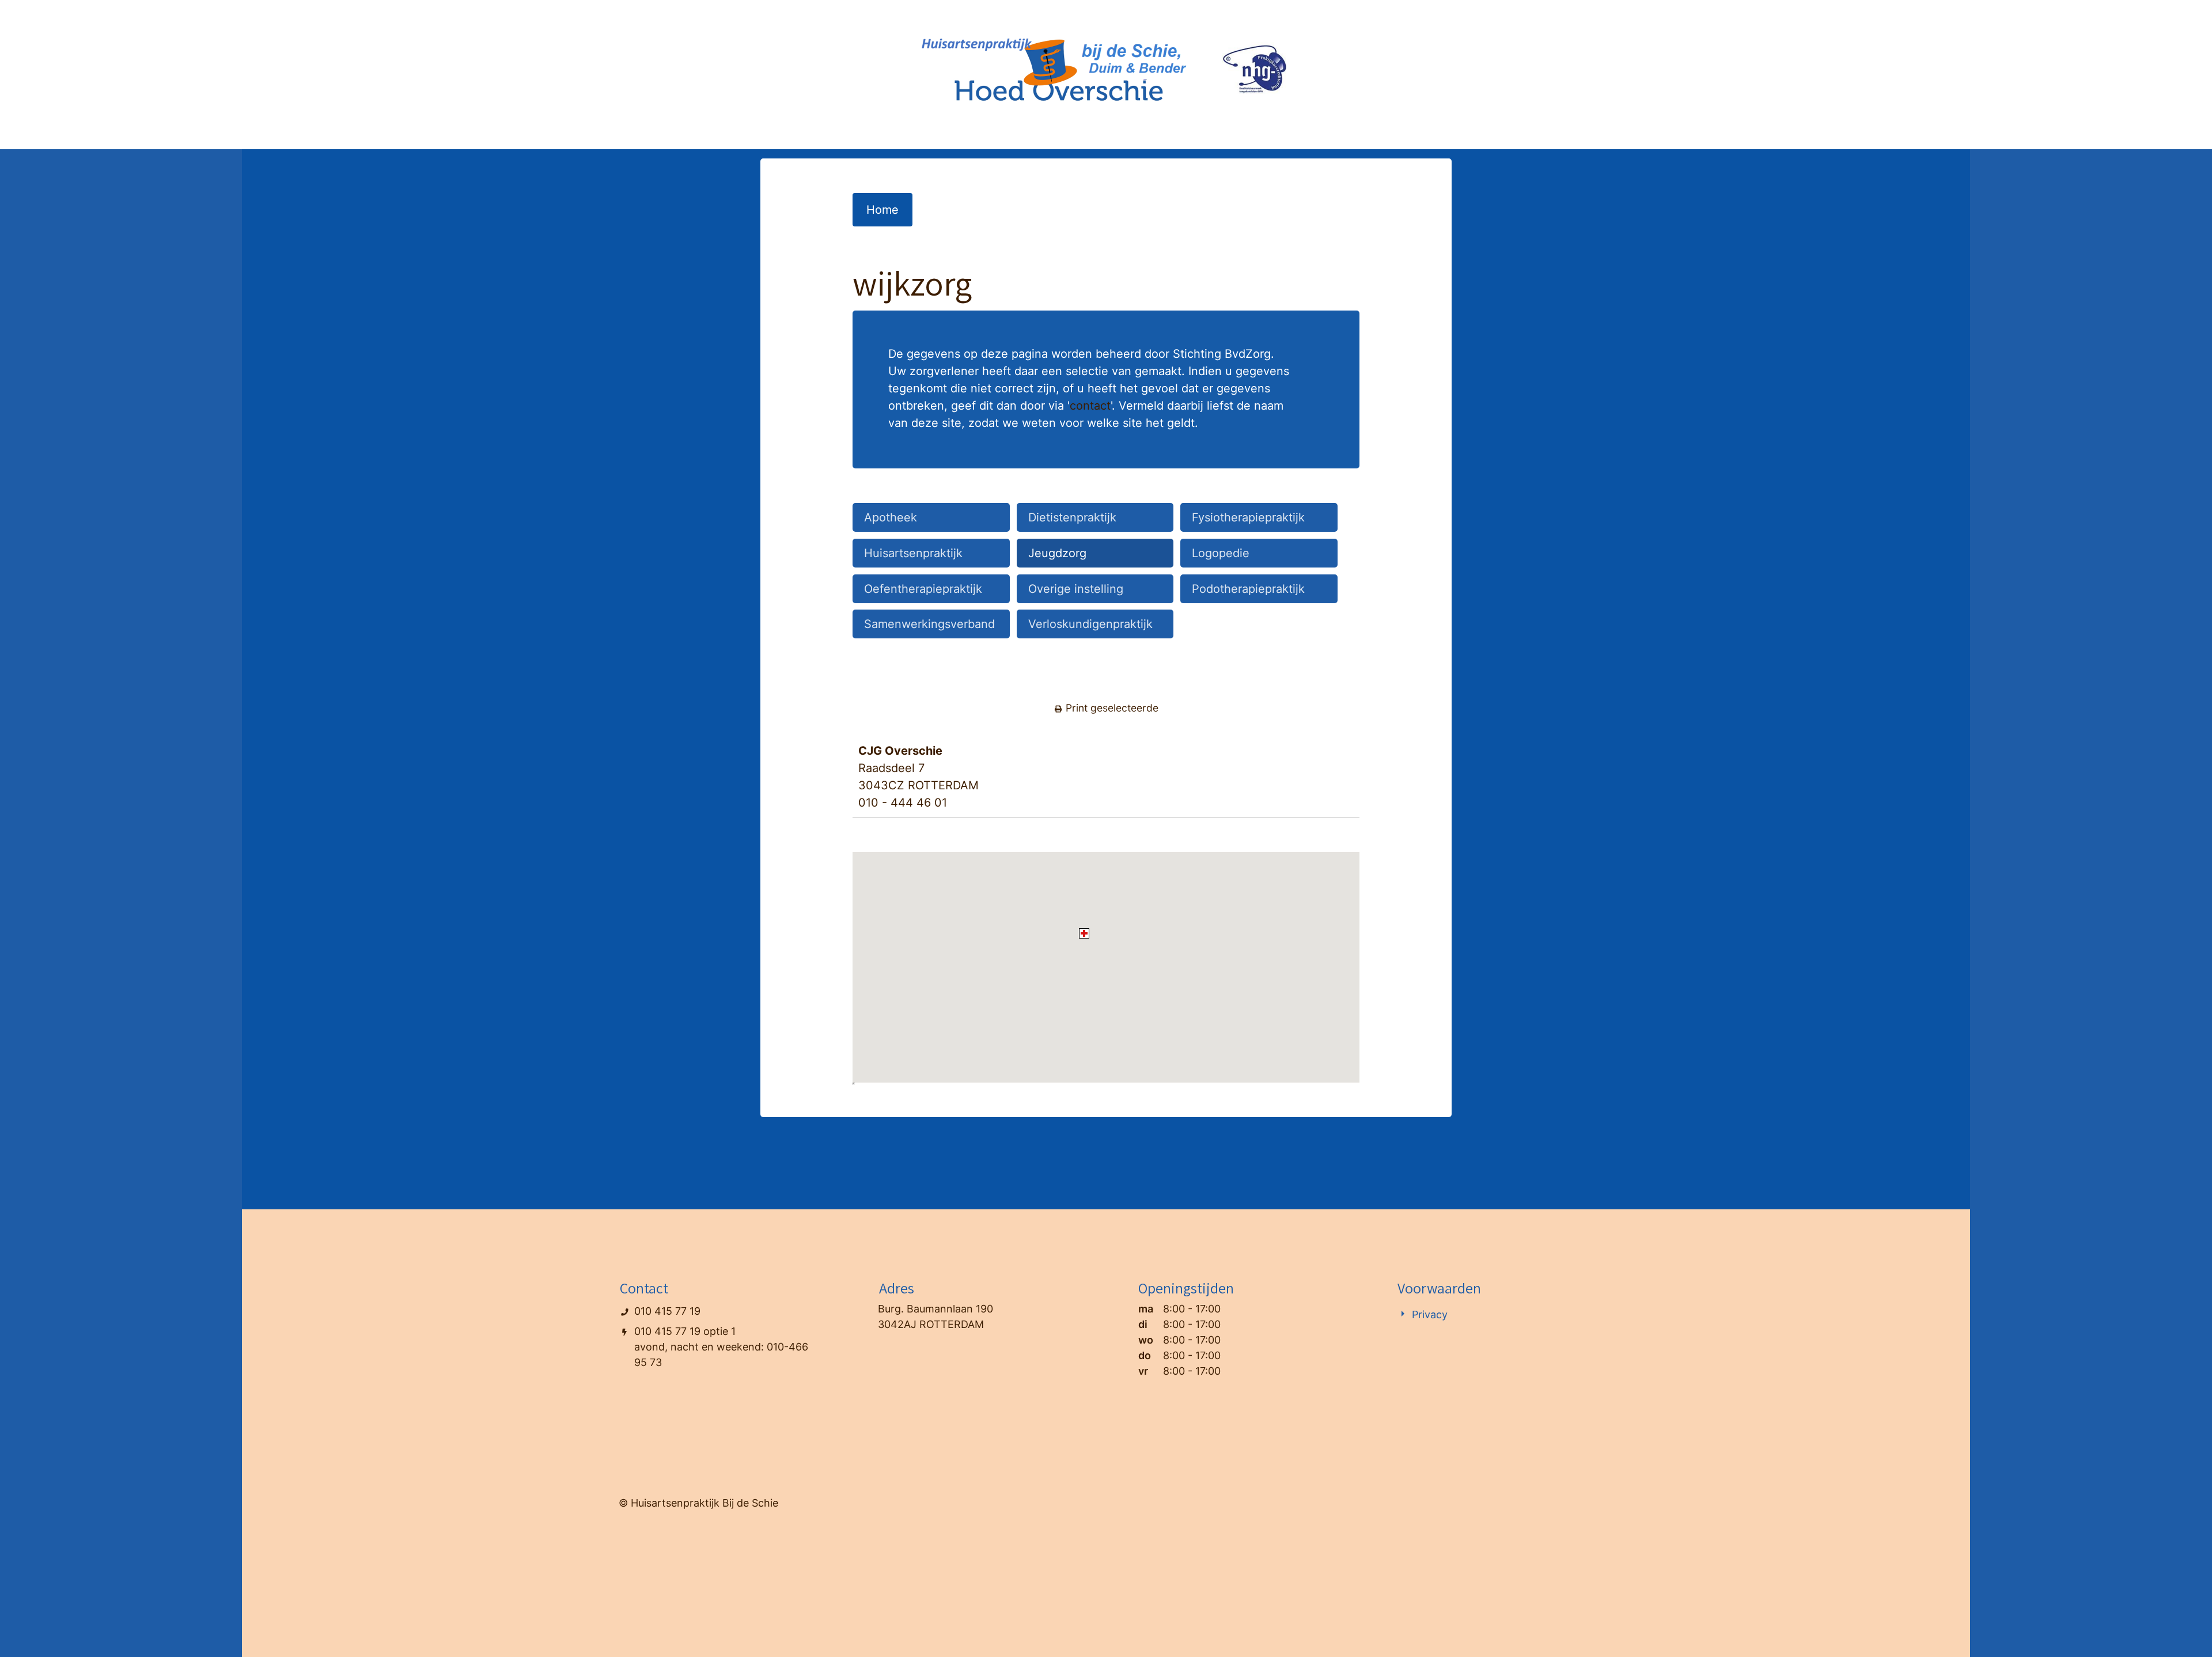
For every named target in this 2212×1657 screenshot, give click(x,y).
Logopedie (1221, 553)
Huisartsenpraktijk (913, 553)
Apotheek (891, 517)
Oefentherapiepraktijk (923, 589)
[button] (1084, 933)
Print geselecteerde (1111, 708)
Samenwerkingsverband (929, 624)
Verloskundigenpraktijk (1090, 624)
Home (882, 210)
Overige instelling (1076, 589)
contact (1090, 406)
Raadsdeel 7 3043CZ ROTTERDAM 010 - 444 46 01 (918, 777)
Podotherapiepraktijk (1248, 589)
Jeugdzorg (1057, 553)
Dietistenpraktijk (1072, 517)
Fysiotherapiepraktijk (1248, 517)
